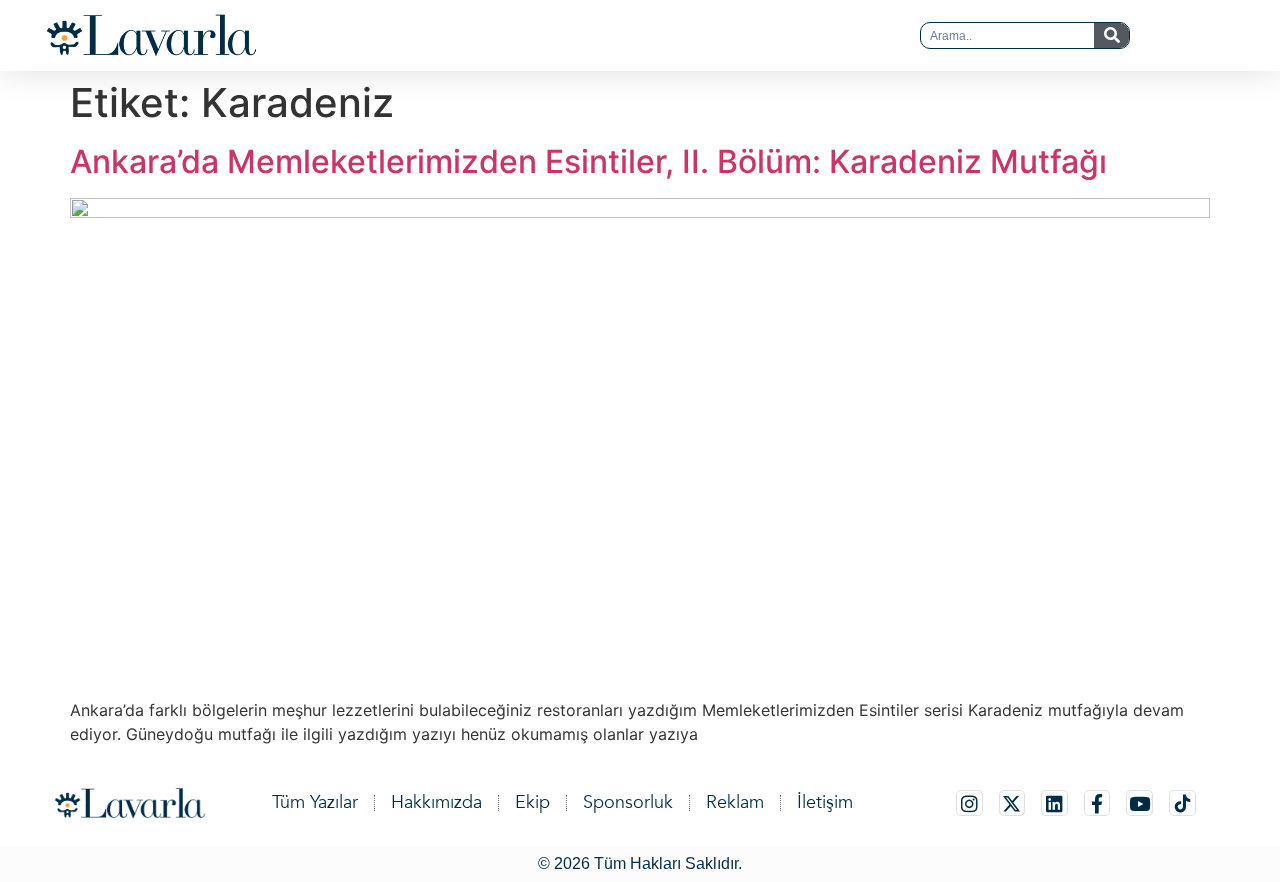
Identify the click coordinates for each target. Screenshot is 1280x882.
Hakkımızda (436, 802)
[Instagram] (969, 803)
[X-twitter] (1012, 803)
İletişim (825, 802)
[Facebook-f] (1097, 803)
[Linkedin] (1054, 803)
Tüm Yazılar (315, 802)
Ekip (532, 802)
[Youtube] (1139, 803)
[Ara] (1111, 35)
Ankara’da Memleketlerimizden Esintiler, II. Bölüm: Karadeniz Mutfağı (588, 161)
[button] (600, 36)
